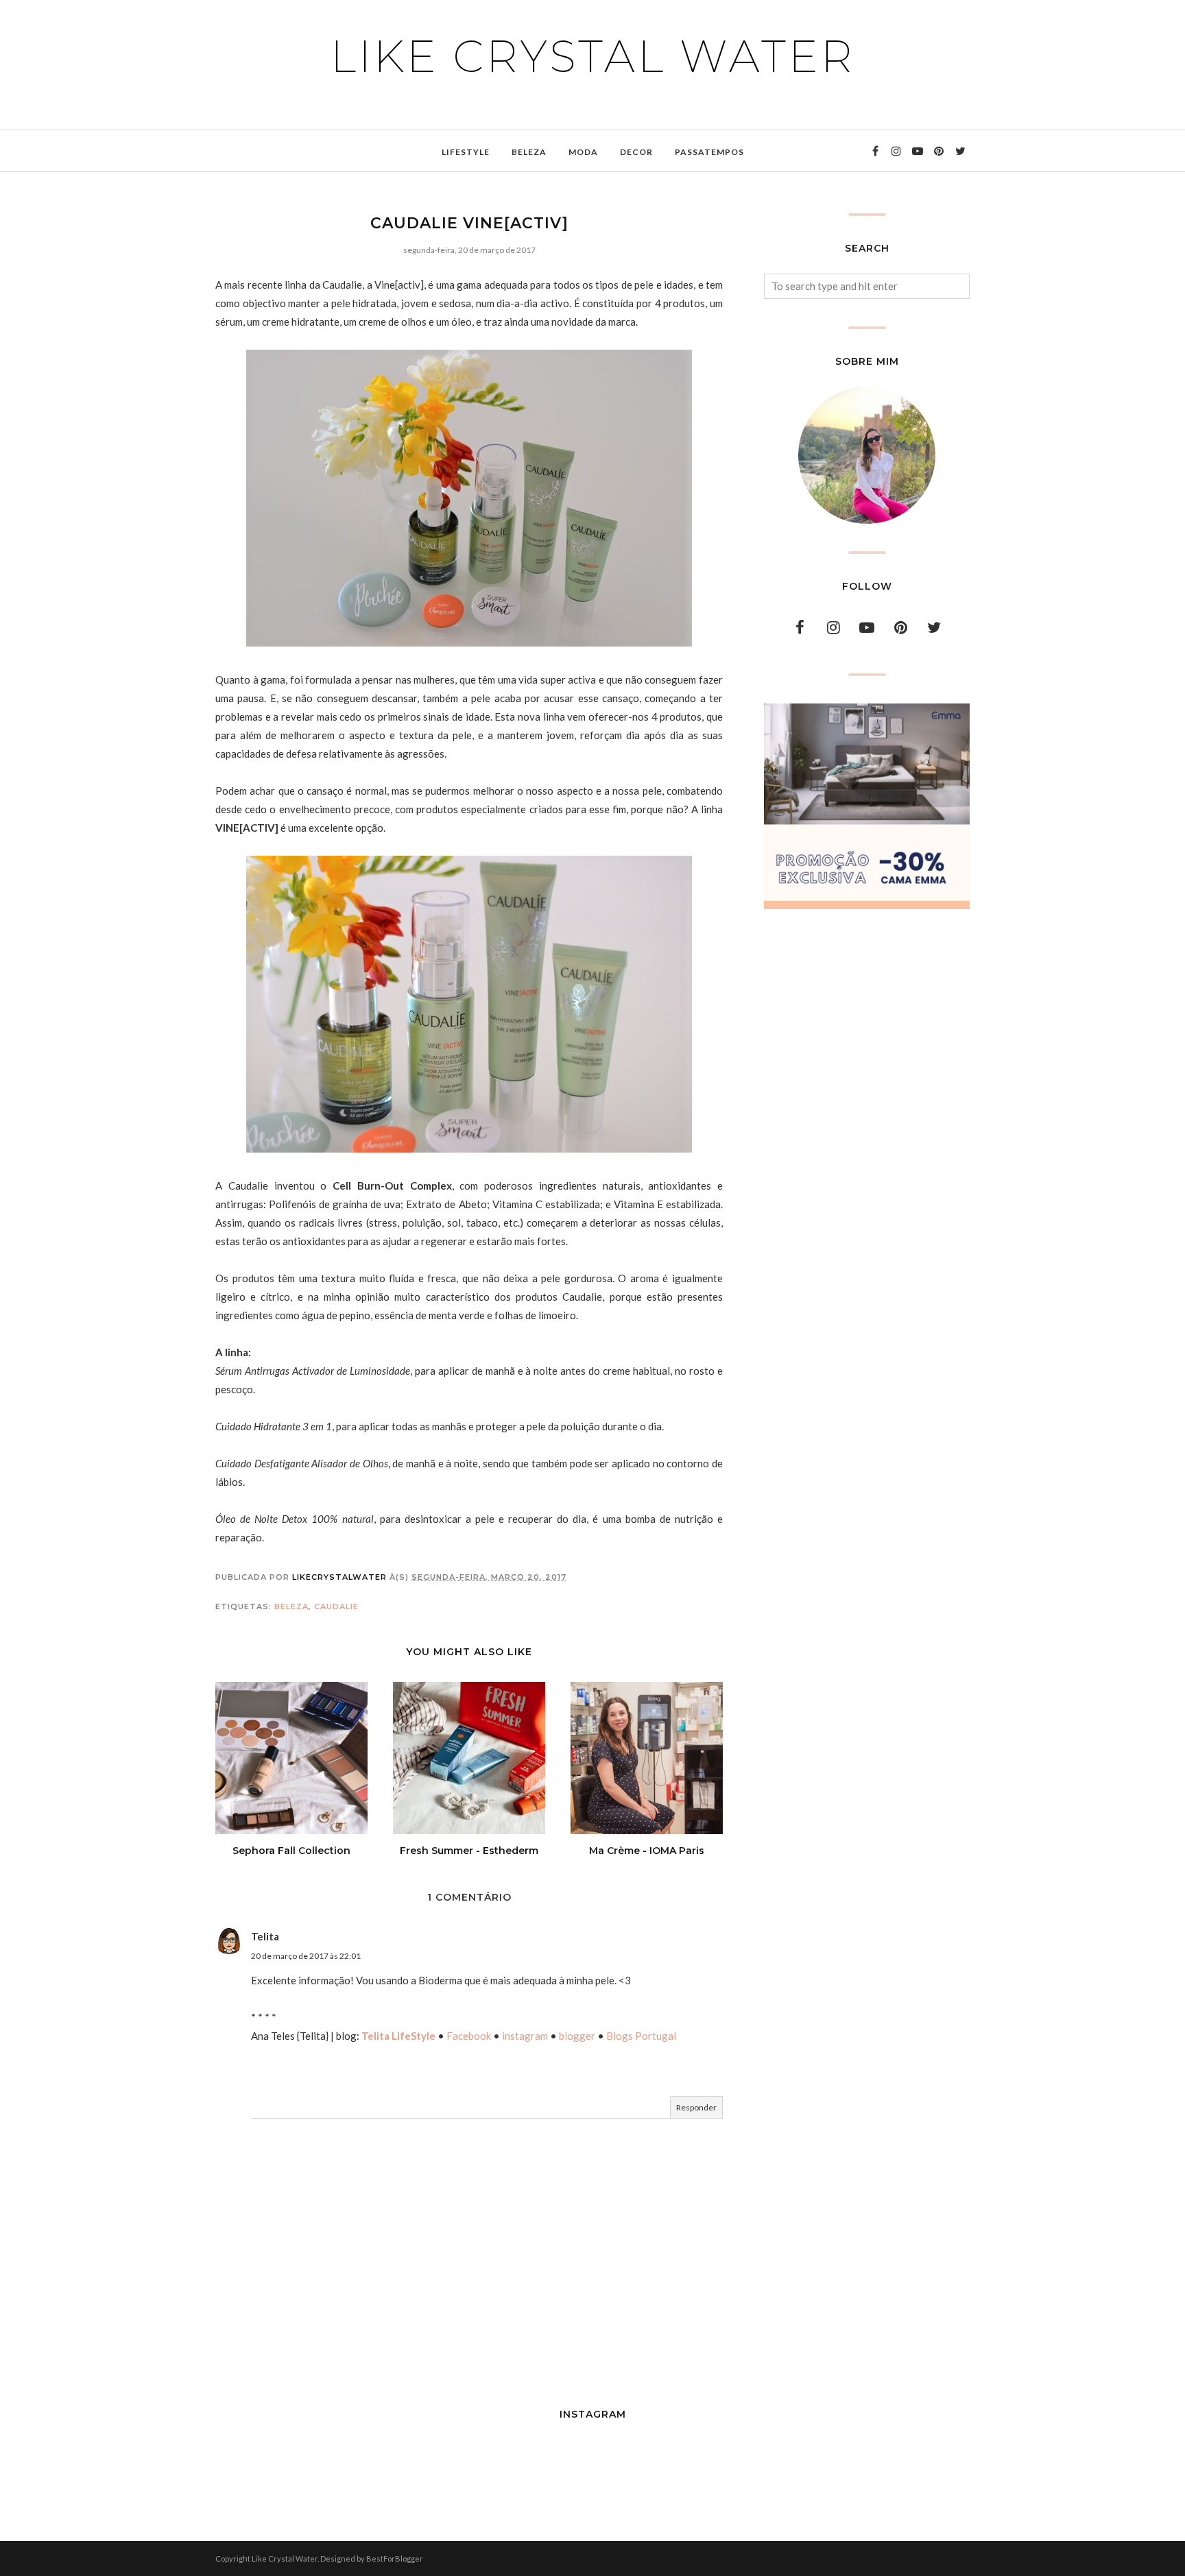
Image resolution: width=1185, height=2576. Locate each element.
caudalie (336, 1606)
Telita (265, 1936)
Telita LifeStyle (398, 2036)
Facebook (469, 2036)
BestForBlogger (395, 2559)
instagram (525, 2036)
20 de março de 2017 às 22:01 (306, 1956)
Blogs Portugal (641, 2036)
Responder (696, 2107)
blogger (577, 2036)
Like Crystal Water (593, 56)
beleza (291, 1606)
